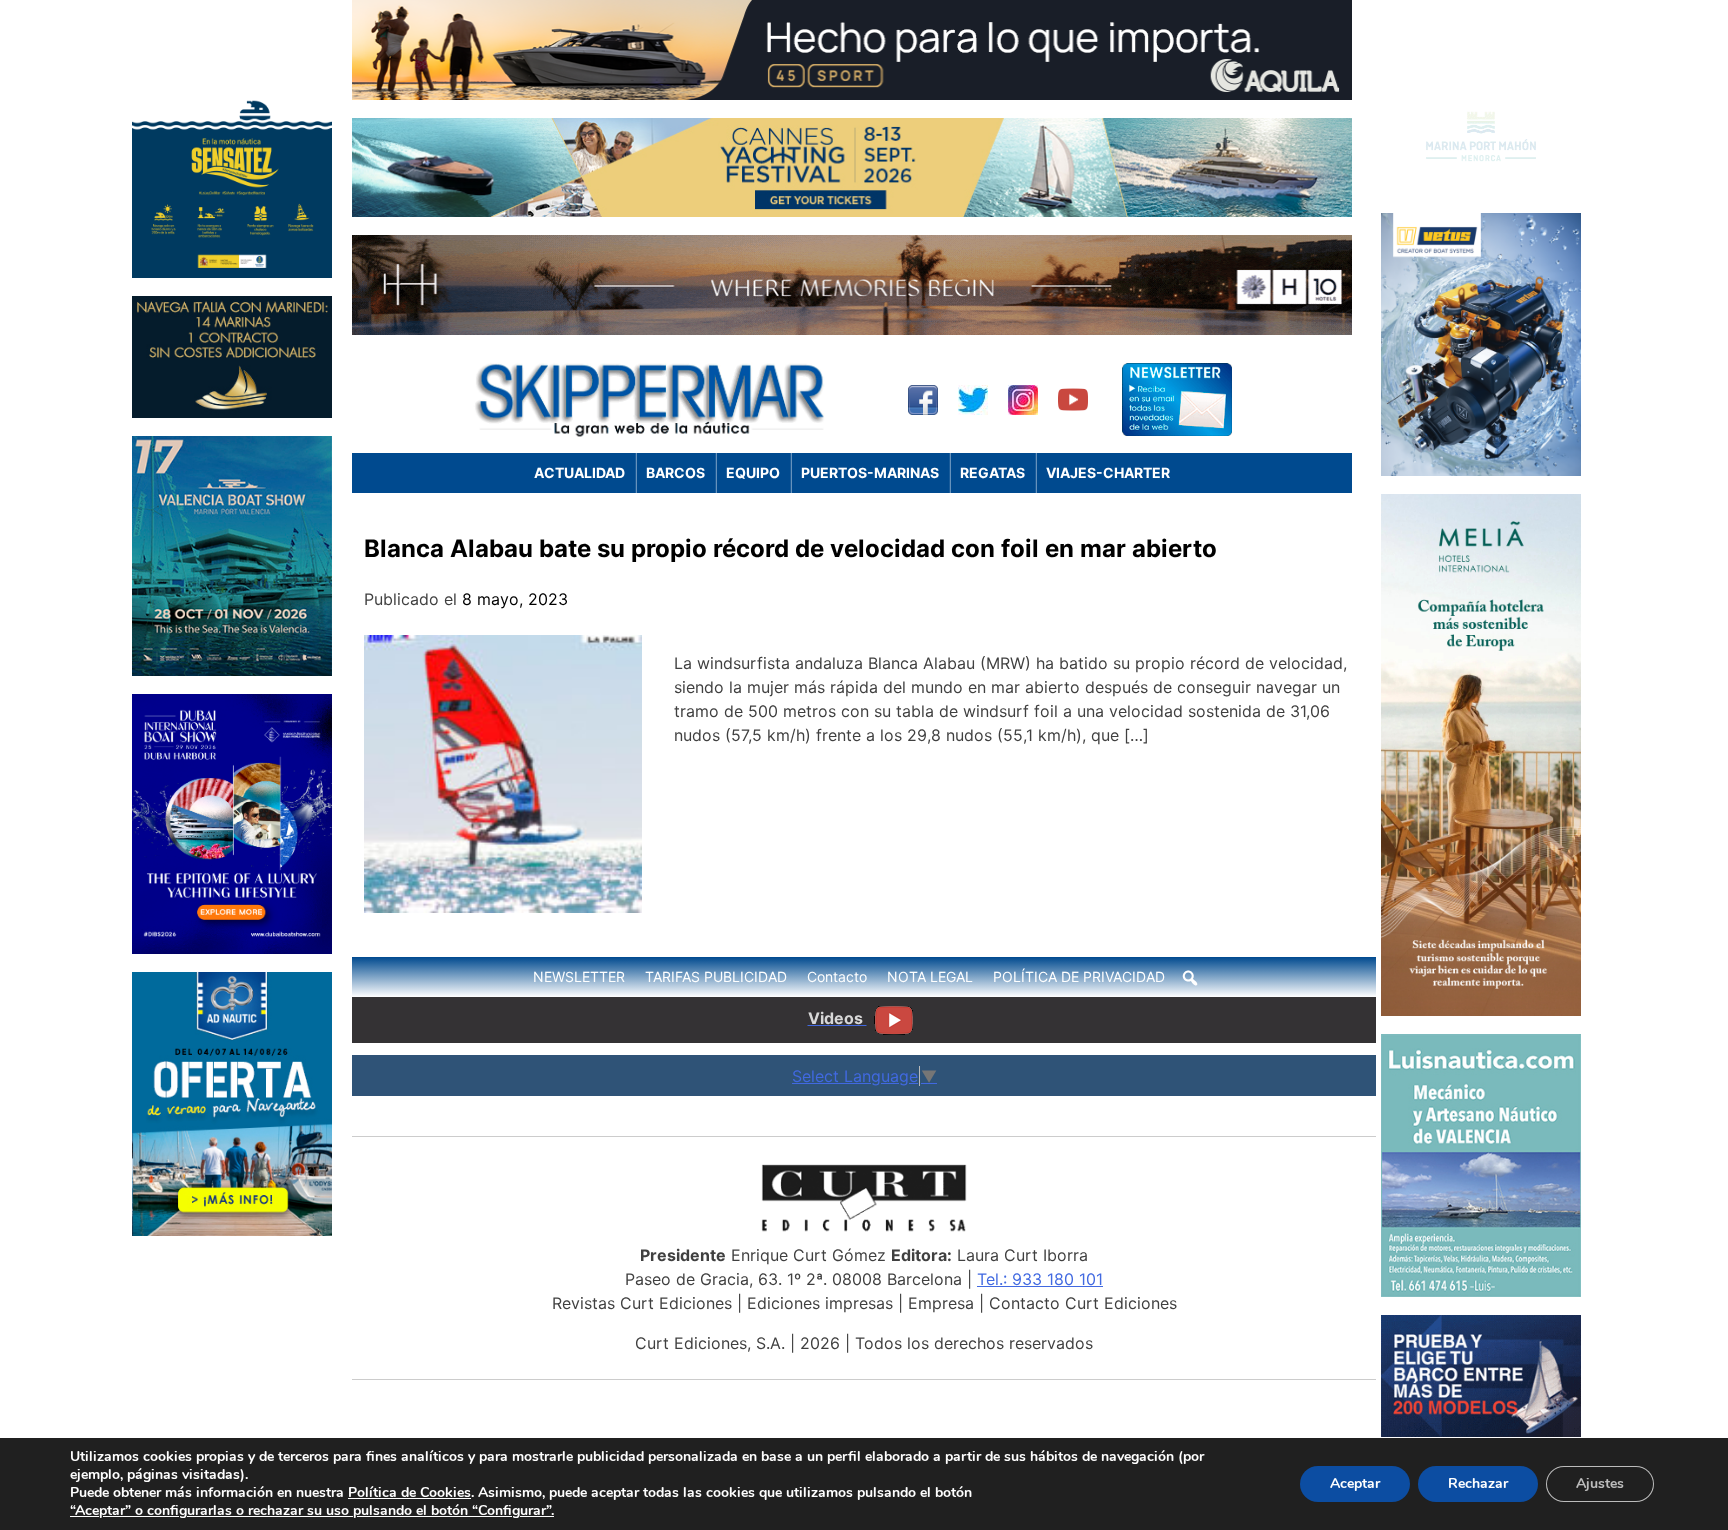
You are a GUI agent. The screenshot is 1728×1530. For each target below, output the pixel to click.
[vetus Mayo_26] (1481, 470)
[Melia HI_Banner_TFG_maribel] (1481, 1010)
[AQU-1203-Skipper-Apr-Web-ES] (852, 94)
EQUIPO (753, 472)
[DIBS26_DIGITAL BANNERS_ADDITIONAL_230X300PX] (232, 948)
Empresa (941, 1303)
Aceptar (1355, 1483)
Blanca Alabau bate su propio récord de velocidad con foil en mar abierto (790, 548)
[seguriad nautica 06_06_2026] (232, 272)
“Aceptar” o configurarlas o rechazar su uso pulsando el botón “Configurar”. (312, 1511)
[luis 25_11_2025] (1481, 1291)
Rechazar (1478, 1483)
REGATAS (992, 472)
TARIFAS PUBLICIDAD (716, 976)
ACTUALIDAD (579, 472)
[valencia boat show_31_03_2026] (232, 670)
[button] (1190, 978)
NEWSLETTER (579, 976)
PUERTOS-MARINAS (870, 472)
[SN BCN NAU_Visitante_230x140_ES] (1481, 1431)
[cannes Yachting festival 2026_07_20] (852, 211)
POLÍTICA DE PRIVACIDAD (1079, 976)
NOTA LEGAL (930, 976)
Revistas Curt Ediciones (642, 1303)
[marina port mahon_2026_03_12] (1481, 189)
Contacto (837, 976)
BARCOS (675, 472)
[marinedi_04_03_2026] (232, 412)
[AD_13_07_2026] (232, 1230)
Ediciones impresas (820, 1303)
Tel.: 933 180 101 (1040, 1279)
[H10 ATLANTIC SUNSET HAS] (852, 329)
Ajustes (1600, 1483)
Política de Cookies (409, 1492)
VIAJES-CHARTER (1108, 472)
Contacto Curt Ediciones (1083, 1303)
